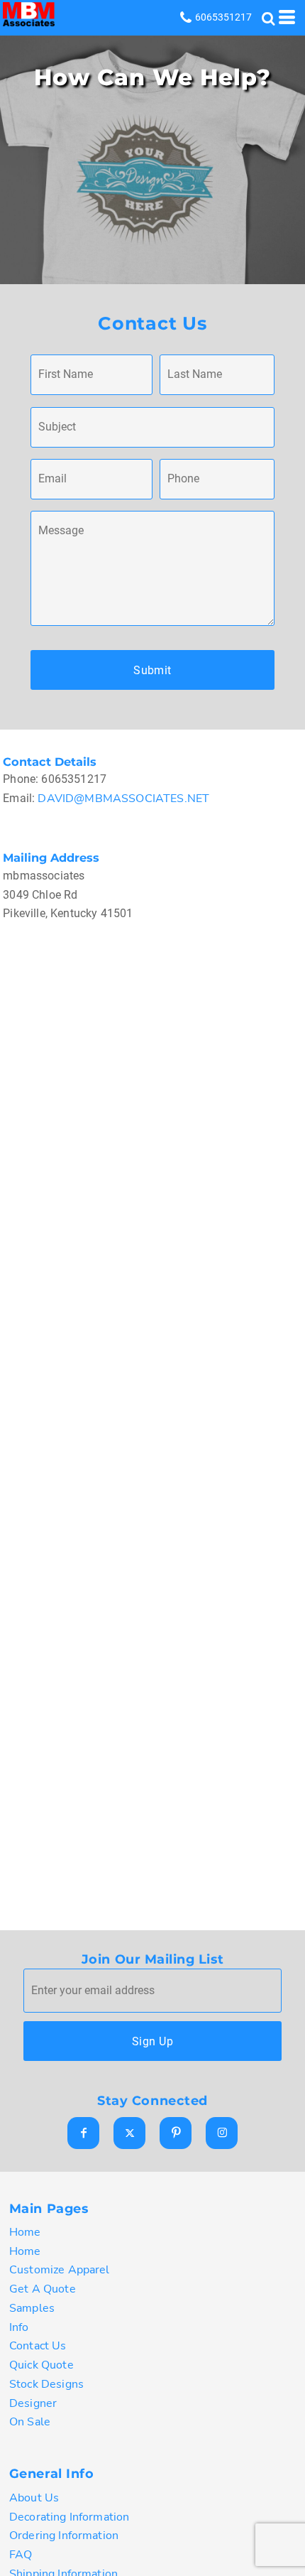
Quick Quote (41, 2365)
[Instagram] (222, 2133)
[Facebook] (83, 2133)
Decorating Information (70, 2517)
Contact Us (38, 2346)
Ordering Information (64, 2536)
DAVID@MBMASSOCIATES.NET (122, 799)
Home (25, 2232)
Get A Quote (43, 2289)
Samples (32, 2308)
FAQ (21, 2555)
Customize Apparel (60, 2270)
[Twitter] (129, 2133)
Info (19, 2327)
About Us (34, 2498)
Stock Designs (46, 2384)
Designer (33, 2403)
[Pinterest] (176, 2133)
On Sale (30, 2422)
